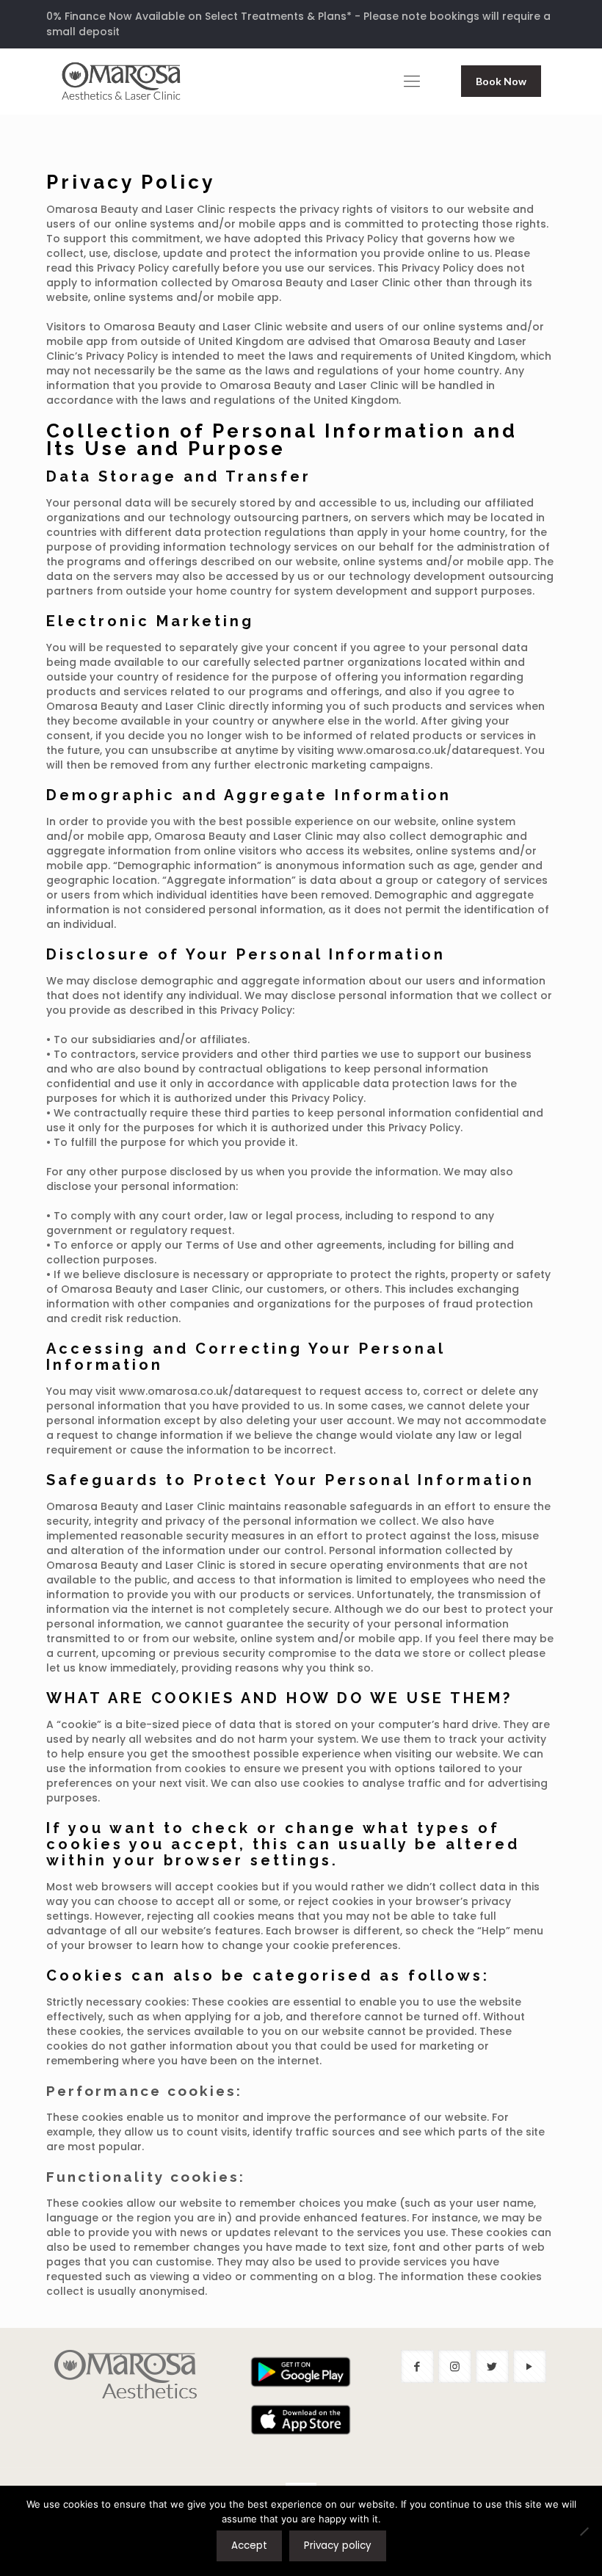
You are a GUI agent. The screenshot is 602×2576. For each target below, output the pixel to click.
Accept (249, 2546)
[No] (584, 2531)
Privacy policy (338, 2546)
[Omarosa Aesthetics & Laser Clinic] (121, 81)
